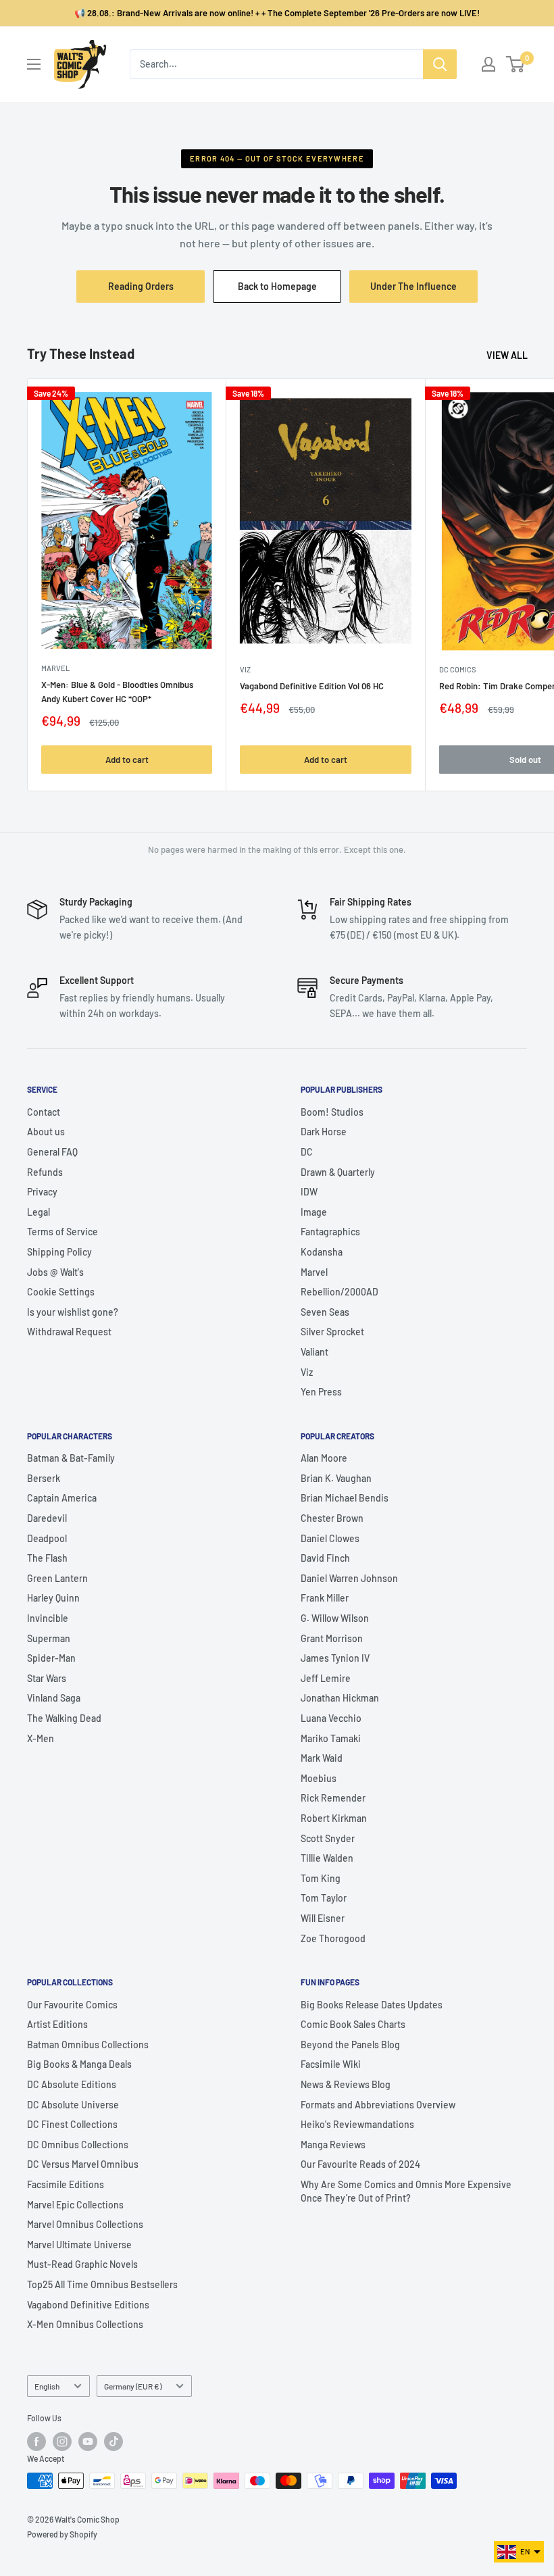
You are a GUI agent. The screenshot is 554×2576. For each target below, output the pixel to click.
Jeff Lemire (326, 1678)
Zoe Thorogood (333, 1938)
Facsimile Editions (66, 2184)
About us (46, 1132)
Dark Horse (324, 1132)
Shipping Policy (59, 1252)
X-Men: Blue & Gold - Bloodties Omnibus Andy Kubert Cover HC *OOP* (117, 691)
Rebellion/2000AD (339, 1292)
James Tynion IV (335, 1658)
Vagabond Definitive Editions (88, 2305)
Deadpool (47, 1538)
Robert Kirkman (334, 1818)
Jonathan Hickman (340, 1698)
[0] (516, 64)
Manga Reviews (333, 2145)
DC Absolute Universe (73, 2105)
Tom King (321, 1878)
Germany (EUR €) (133, 2386)
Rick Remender (333, 1798)
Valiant (314, 1352)
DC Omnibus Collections (78, 2145)
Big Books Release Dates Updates (372, 2005)
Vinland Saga (54, 1698)
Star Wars (47, 1678)
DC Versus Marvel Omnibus (83, 2164)
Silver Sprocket (332, 1332)
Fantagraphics (330, 1232)
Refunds (45, 1172)
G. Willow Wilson (335, 1618)
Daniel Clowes (330, 1538)
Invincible (48, 1618)
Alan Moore (324, 1458)
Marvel (314, 1272)
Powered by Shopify (62, 2534)
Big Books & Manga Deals (79, 2064)
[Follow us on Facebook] (36, 2442)
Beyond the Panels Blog (350, 2045)
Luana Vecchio (331, 1718)
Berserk (44, 1478)
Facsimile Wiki (331, 2064)
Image (314, 1212)
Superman (49, 1638)
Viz (307, 1372)
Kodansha (322, 1252)
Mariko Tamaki (331, 1738)
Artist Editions (57, 2024)
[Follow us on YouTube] (88, 2442)
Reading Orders (141, 286)
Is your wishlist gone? (73, 1312)
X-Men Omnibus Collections (85, 2324)
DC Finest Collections (72, 2124)
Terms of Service (62, 1232)
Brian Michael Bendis (345, 1498)
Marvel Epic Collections (75, 2205)
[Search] (440, 64)
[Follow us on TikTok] (114, 2442)
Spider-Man (51, 1658)
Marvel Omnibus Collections (85, 2224)
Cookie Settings (61, 1292)
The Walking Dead (64, 1718)
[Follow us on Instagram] (62, 2442)
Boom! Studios (332, 1112)
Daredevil (47, 1518)
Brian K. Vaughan (336, 1478)
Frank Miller (325, 1598)
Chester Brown (332, 1518)
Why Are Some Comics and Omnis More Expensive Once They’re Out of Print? (406, 2191)
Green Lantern (57, 1578)
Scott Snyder (328, 1838)
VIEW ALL (508, 355)
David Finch (325, 1558)
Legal (39, 1212)
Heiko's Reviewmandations (357, 2124)
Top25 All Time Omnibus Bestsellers (102, 2284)
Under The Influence (424, 291)
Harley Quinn (53, 1598)
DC (307, 1152)
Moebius (319, 1778)
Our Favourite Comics (72, 2005)
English (47, 2386)
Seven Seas (325, 1312)
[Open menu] (34, 64)
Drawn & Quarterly (338, 1172)
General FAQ (52, 1152)
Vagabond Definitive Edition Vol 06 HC (312, 686)
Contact (44, 1112)
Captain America (62, 1498)
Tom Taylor (324, 1898)
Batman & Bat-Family (71, 1458)
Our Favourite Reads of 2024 (360, 2164)
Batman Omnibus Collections (88, 2045)
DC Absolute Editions (72, 2084)
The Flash (47, 1558)
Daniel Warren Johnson (349, 1578)
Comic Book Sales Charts (353, 2024)
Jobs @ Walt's (55, 1272)
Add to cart (127, 760)
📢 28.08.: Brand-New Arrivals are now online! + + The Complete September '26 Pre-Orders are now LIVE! (277, 13)
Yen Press (321, 1392)
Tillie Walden (327, 1858)
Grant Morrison (332, 1638)
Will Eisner (323, 1918)
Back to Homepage (277, 286)
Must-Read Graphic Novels (82, 2264)
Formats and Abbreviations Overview (378, 2105)
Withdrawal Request (69, 1332)
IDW (309, 1192)
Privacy (42, 1192)
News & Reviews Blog (346, 2084)
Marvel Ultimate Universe (79, 2245)
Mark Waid (322, 1758)
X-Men (41, 1738)
